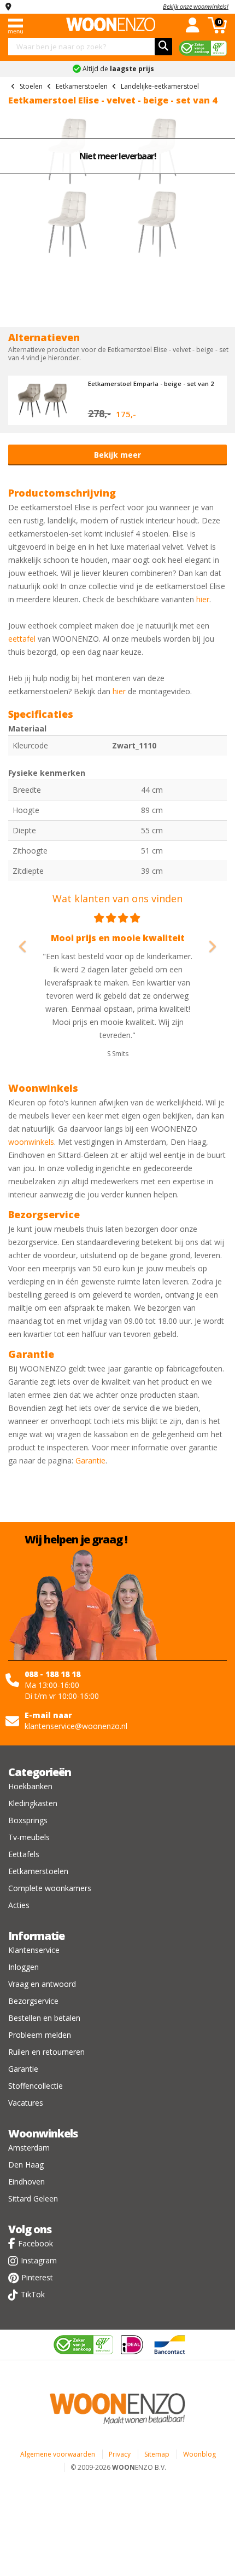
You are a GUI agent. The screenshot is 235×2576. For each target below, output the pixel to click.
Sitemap (157, 2454)
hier (203, 599)
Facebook (36, 2243)
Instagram (39, 2260)
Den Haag (26, 2165)
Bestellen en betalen (44, 2018)
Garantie (90, 1460)
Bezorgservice (33, 2001)
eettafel (22, 639)
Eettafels (24, 1854)
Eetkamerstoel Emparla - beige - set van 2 (151, 384)
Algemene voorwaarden (58, 2454)
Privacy (120, 2454)
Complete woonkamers (50, 1888)
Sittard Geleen (33, 2198)
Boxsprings (28, 1820)
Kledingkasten (33, 1803)
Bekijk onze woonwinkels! (196, 6)
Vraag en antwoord (42, 1984)
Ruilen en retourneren (46, 2052)
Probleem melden (40, 2035)
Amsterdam (29, 2148)
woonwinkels (31, 1142)
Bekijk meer (117, 455)
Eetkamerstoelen (38, 1871)
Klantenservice (34, 1950)
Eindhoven (27, 2182)
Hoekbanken (30, 1786)
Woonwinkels (43, 2133)
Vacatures (26, 2103)
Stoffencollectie (36, 2086)
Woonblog (199, 2454)
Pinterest (37, 2277)
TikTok (33, 2294)
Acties (19, 1905)
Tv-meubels (29, 1837)
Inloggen (23, 1967)
